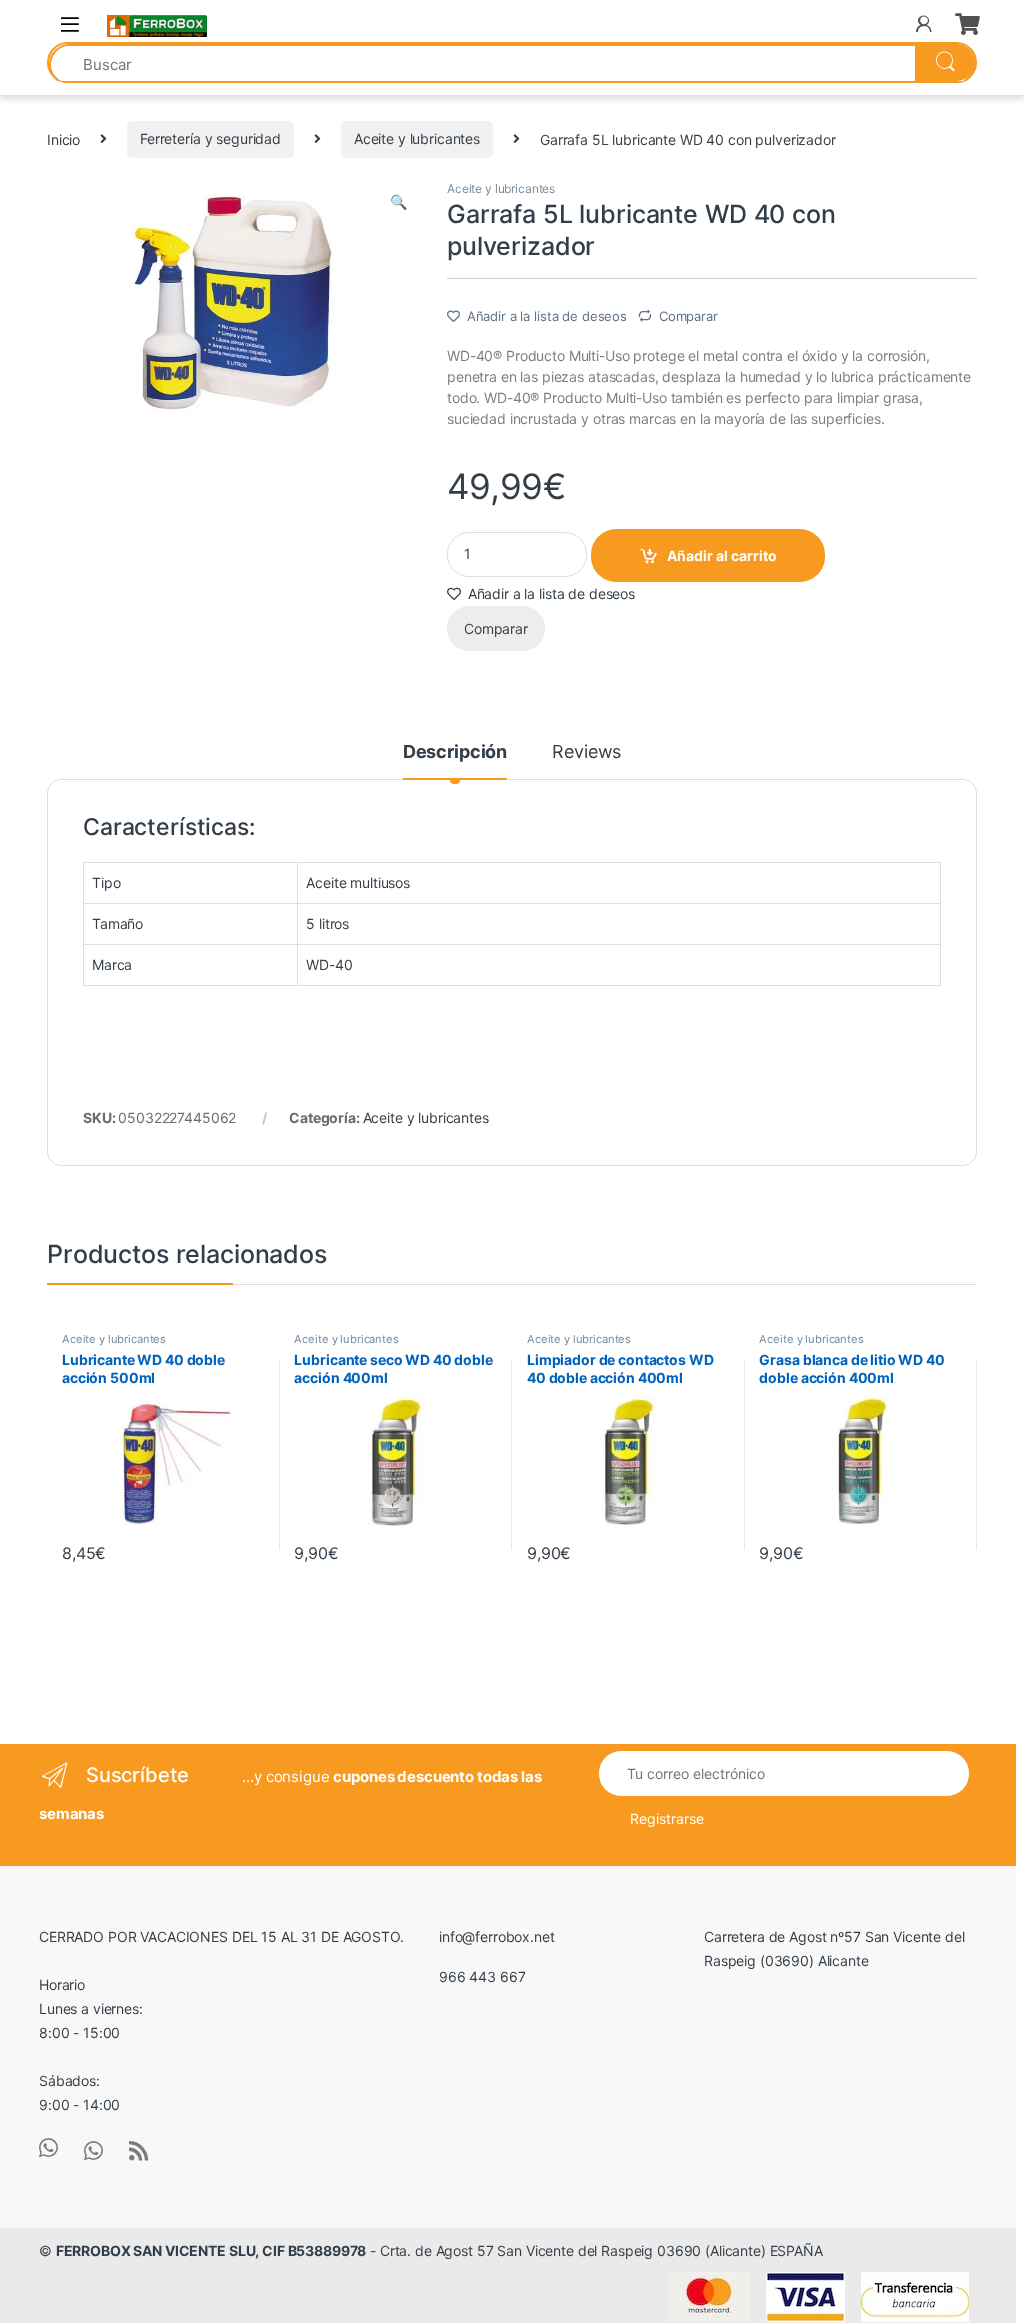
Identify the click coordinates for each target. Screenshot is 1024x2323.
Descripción (455, 752)
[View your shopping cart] (966, 24)
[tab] (455, 761)
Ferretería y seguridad (210, 138)
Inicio (63, 138)
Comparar (688, 316)
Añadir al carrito (722, 555)
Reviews (586, 752)
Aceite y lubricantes (417, 138)
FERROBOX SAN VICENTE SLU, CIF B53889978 (211, 2250)
